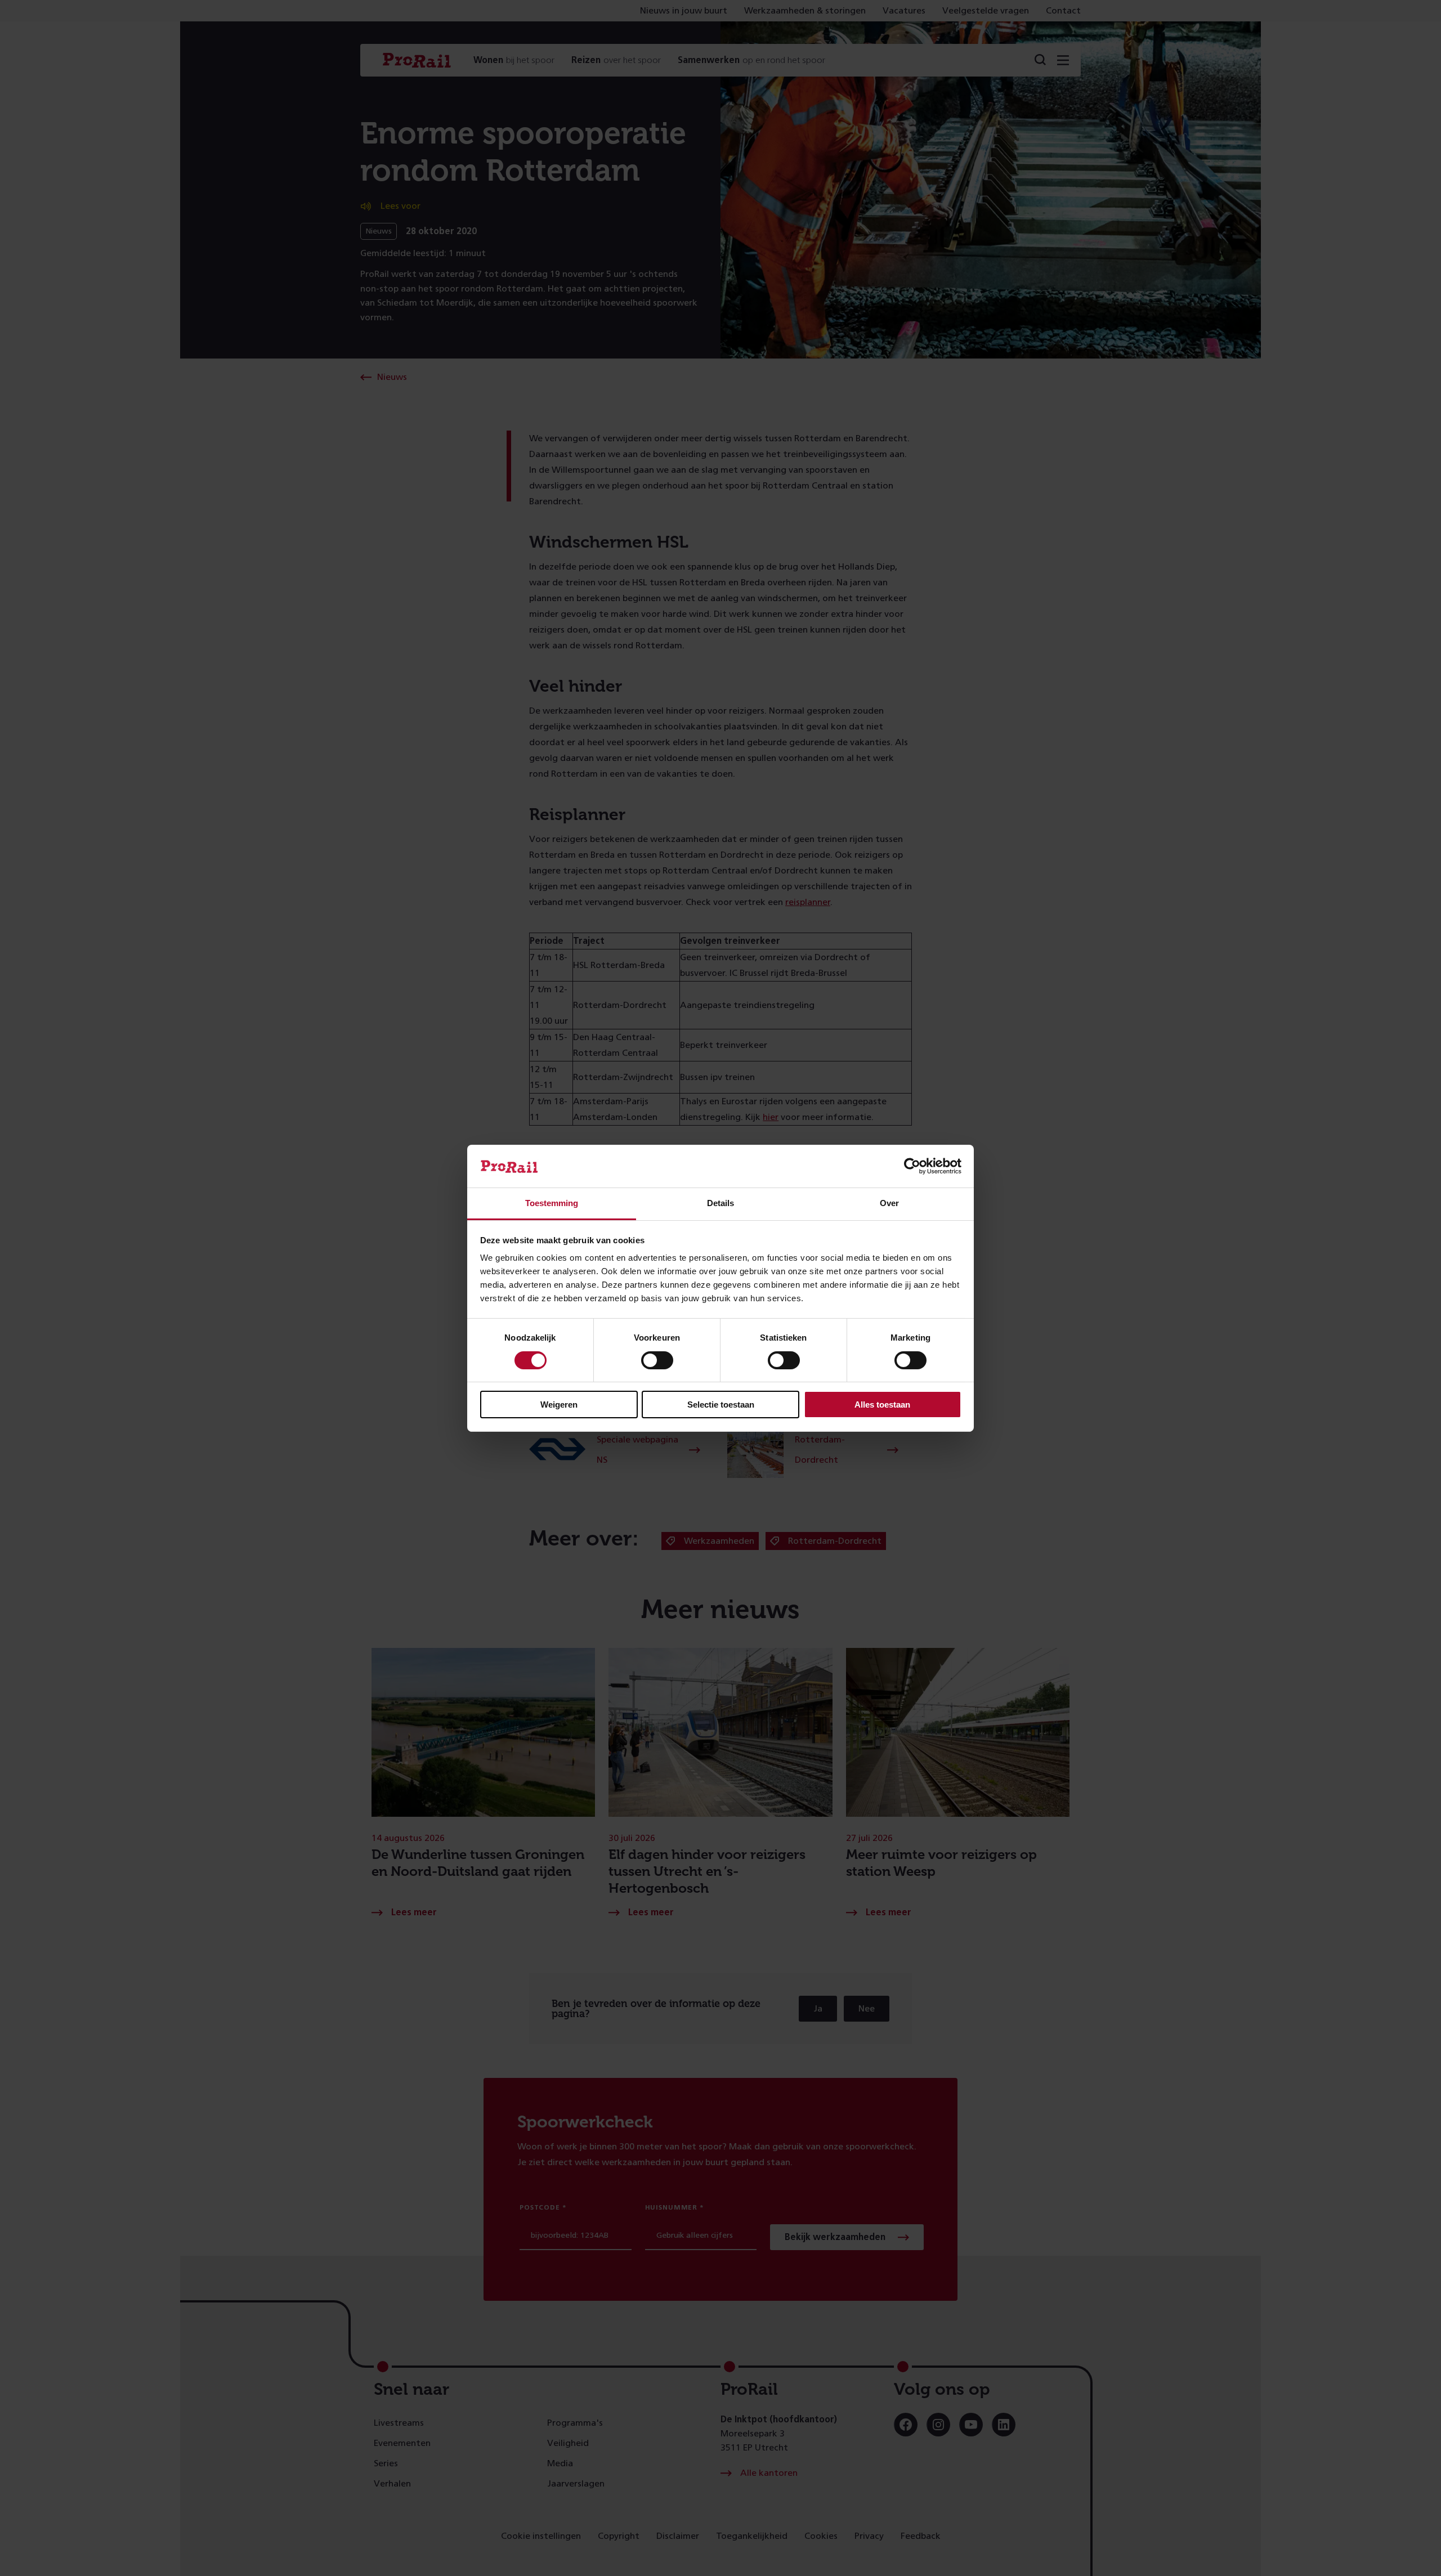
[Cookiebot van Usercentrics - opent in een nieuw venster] (912, 1166)
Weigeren (559, 1405)
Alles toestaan (882, 1405)
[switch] (657, 1360)
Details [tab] (720, 1203)
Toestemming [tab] (552, 1203)
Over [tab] (889, 1203)
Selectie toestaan (721, 1405)
